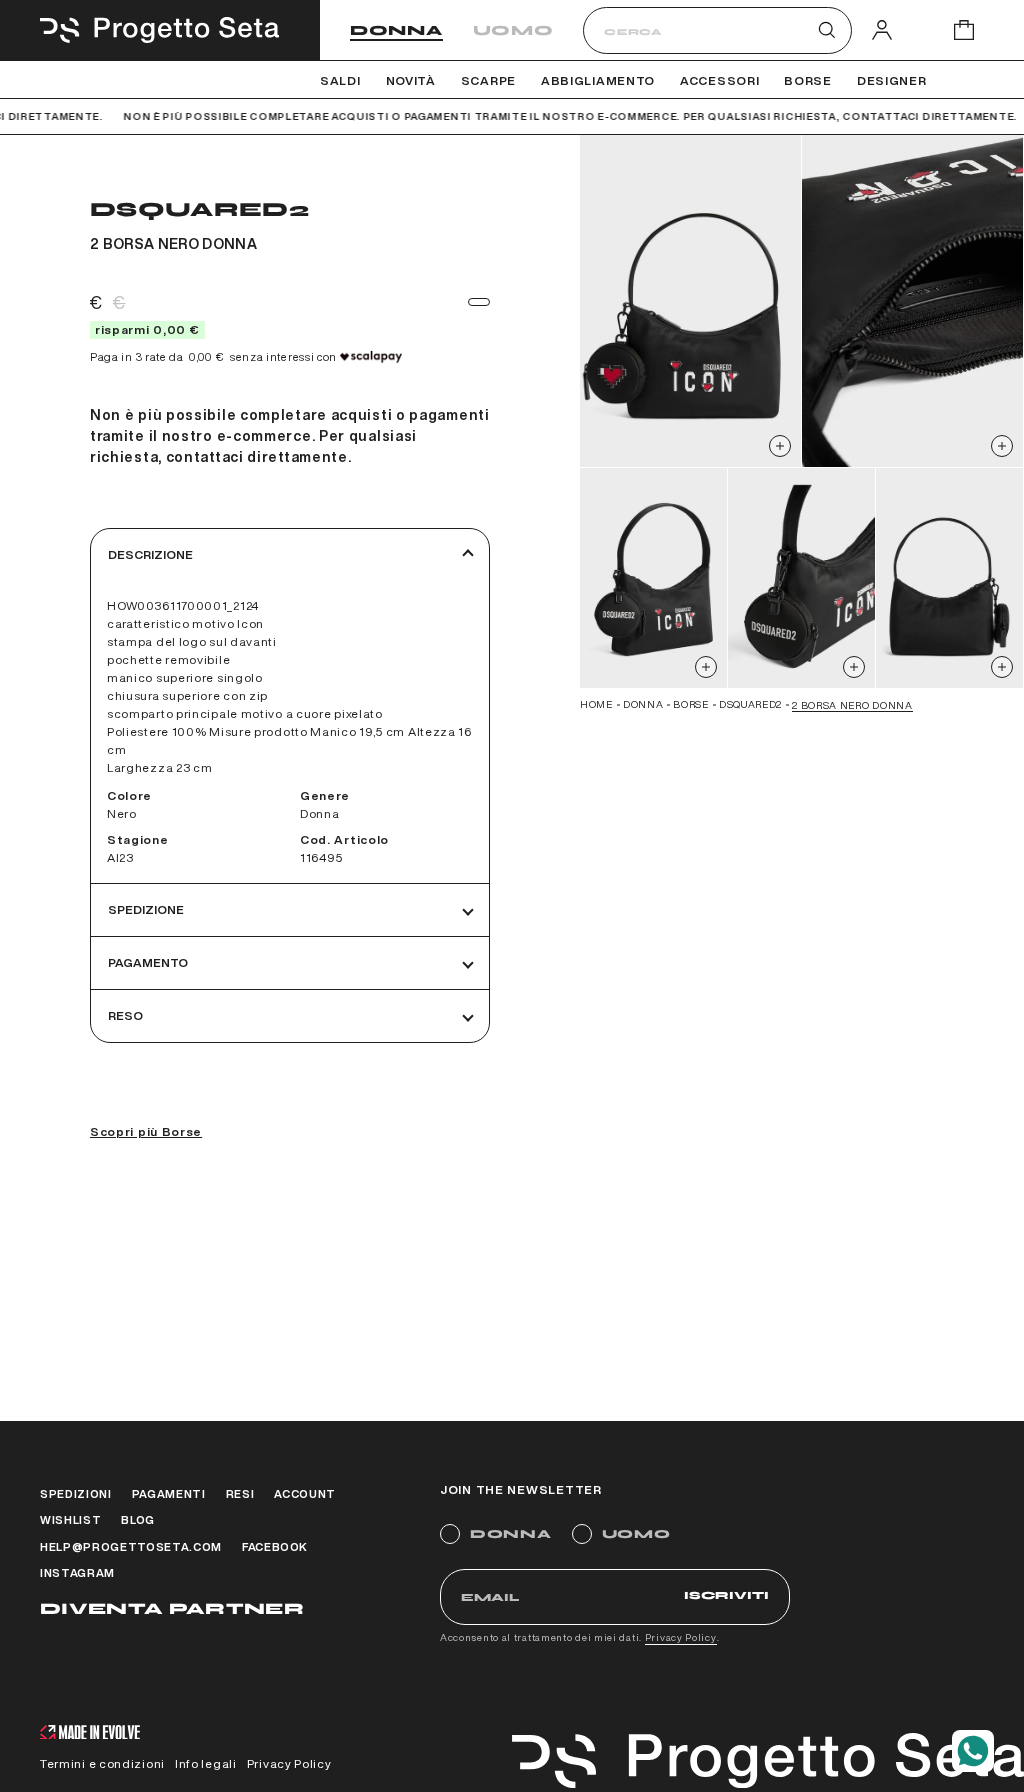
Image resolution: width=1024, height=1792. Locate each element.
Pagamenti (169, 1493)
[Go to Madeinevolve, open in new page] (90, 1734)
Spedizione (146, 909)
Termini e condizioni (102, 1763)
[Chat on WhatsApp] (973, 1751)
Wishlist (70, 1519)
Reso (125, 1015)
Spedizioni (76, 1493)
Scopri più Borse (146, 1131)
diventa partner (172, 1608)
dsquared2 (750, 704)
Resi (240, 1493)
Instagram (77, 1572)
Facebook (275, 1546)
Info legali (206, 1763)
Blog (138, 1519)
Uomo (513, 30)
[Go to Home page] (160, 30)
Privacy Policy (681, 1637)
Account (305, 1493)
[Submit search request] (827, 30)
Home (596, 704)
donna (643, 704)
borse (691, 704)
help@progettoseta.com (131, 1546)
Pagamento (148, 962)
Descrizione (150, 554)
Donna (396, 30)
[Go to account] (882, 29)
